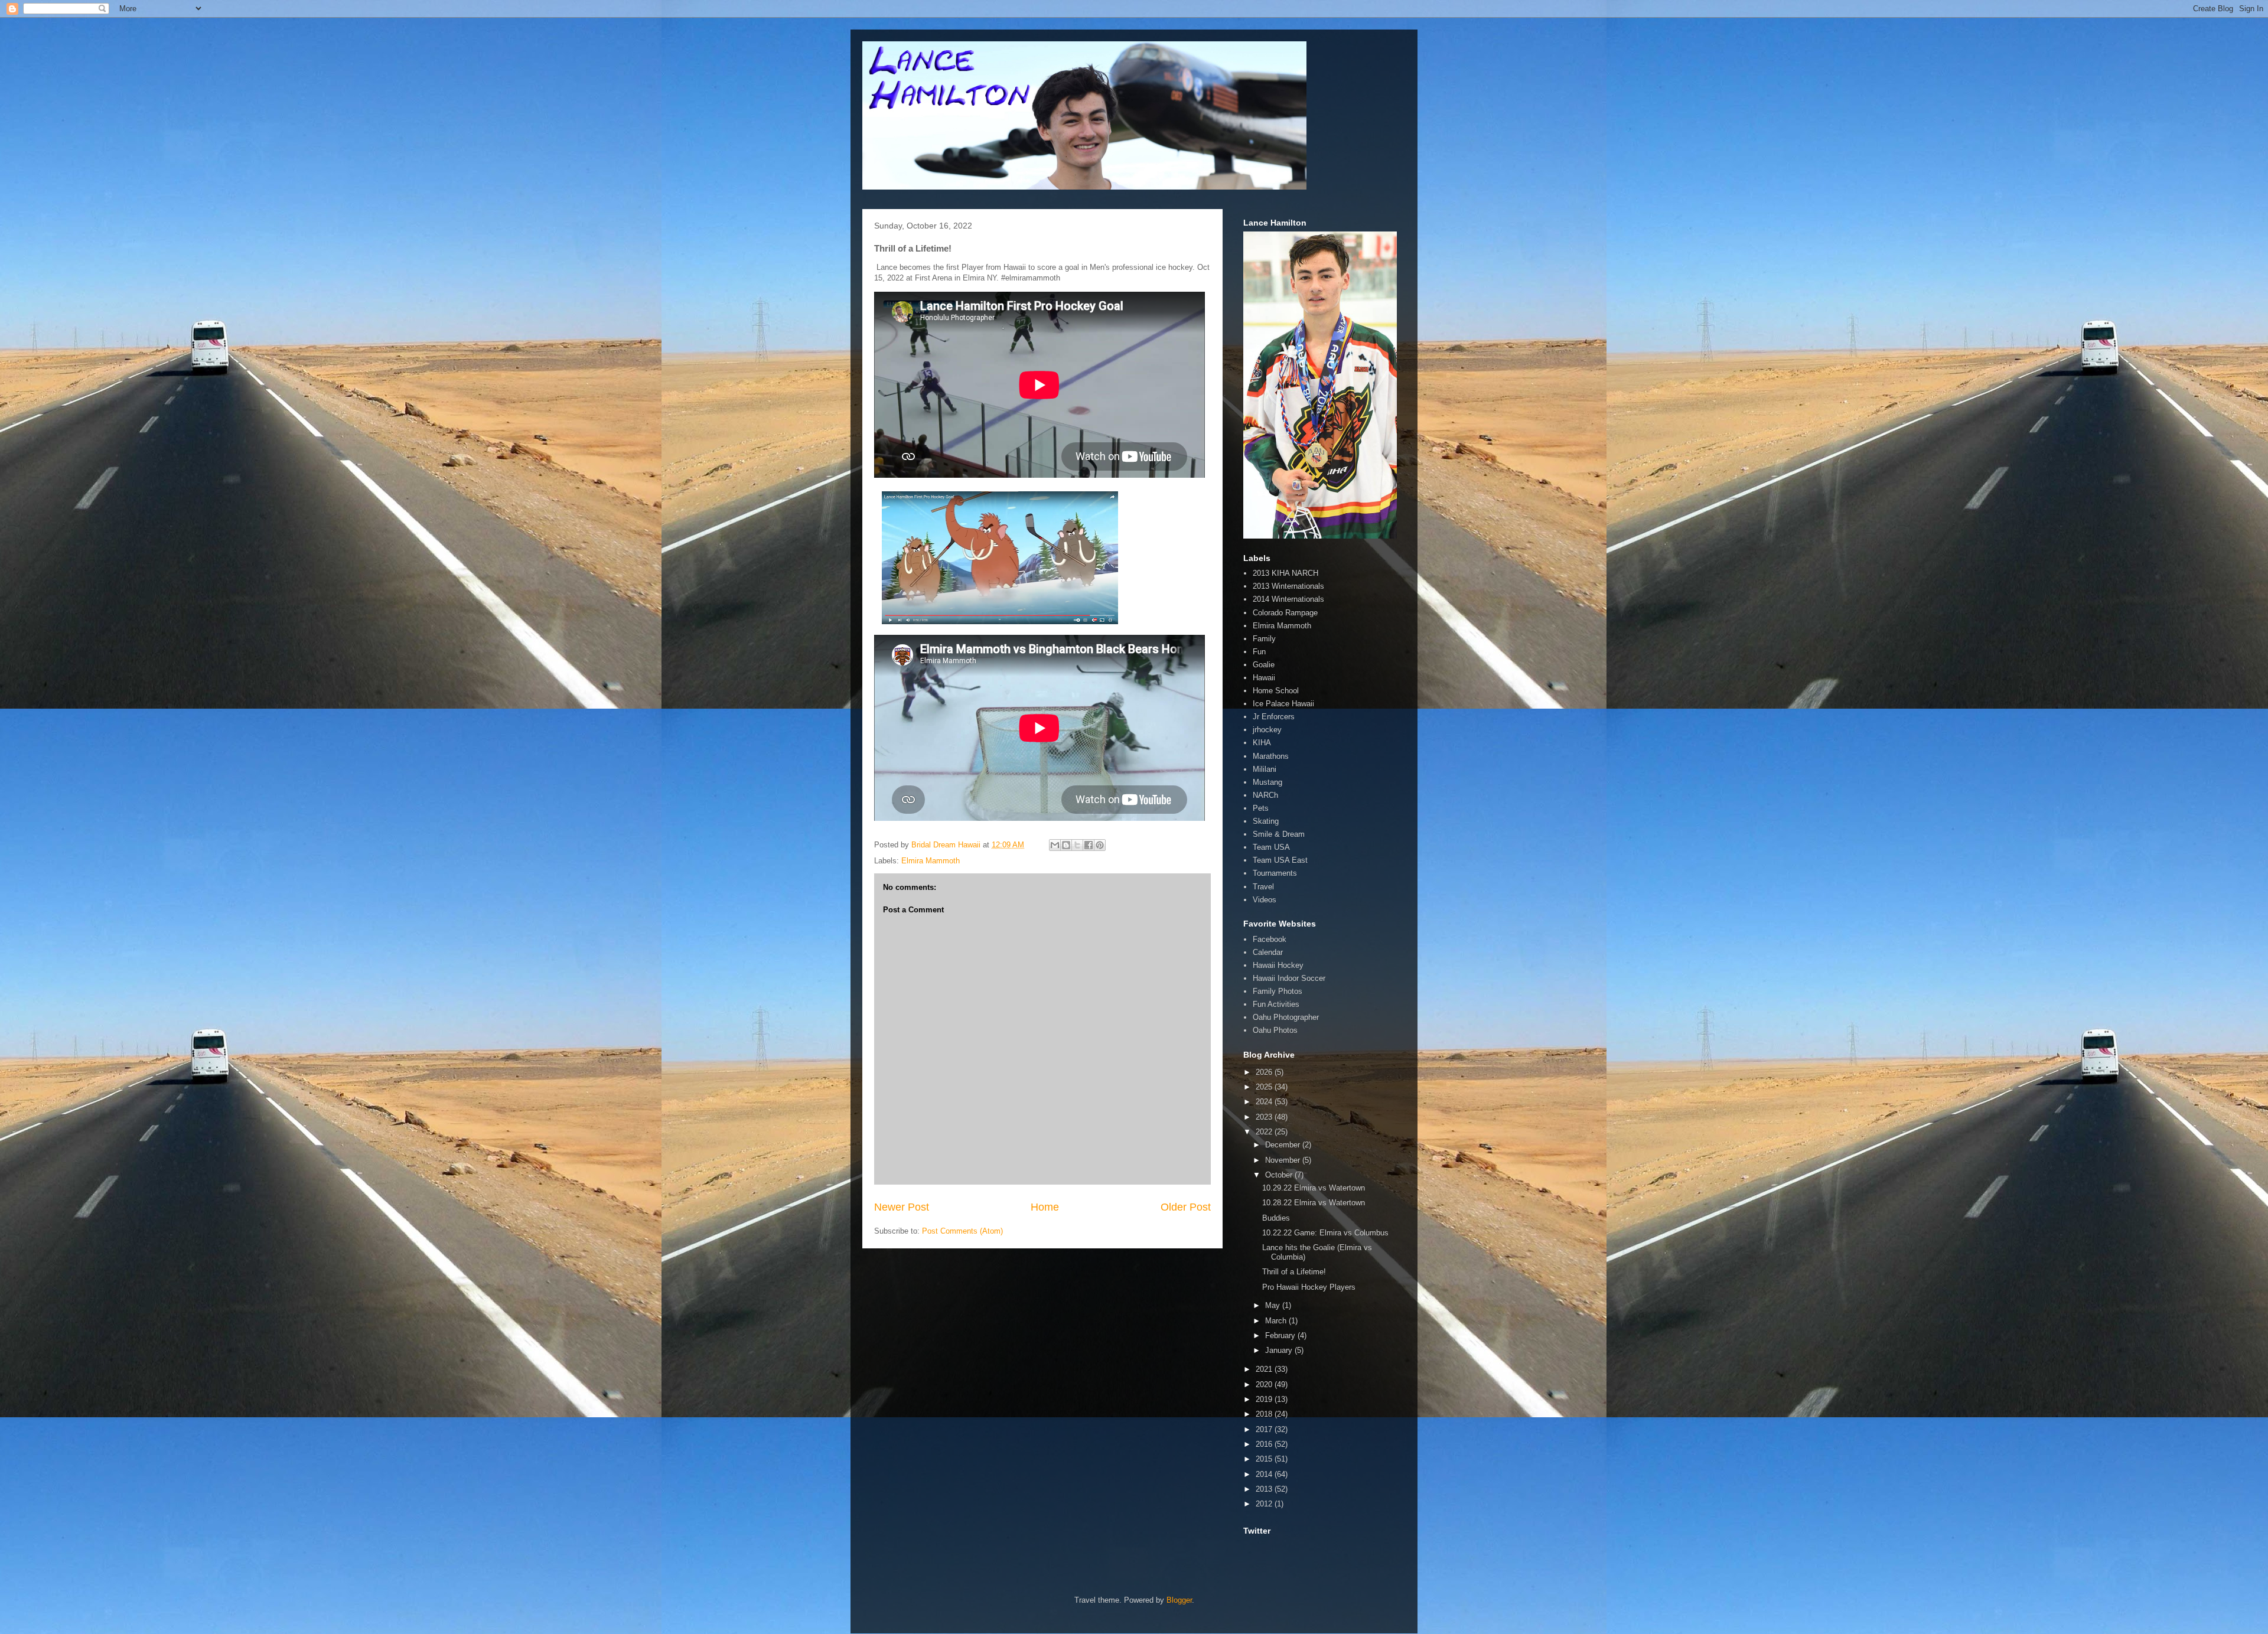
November (1284, 1160)
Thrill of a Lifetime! (1294, 1272)
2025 (1265, 1087)
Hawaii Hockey (1278, 965)
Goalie (1264, 665)
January (1280, 1350)
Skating (1266, 821)
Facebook (1270, 939)
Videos (1265, 900)
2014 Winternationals (1288, 599)
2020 (1265, 1385)
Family (1264, 639)
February (1281, 1335)
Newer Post (902, 1207)
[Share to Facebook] (1089, 845)
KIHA (1262, 743)
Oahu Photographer (1286, 1017)
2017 (1265, 1429)
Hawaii (1264, 678)
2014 (1265, 1474)
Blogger (1179, 1600)
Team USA (1271, 847)
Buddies (1276, 1218)
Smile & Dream (1279, 834)
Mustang (1267, 782)
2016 (1265, 1444)
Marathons (1271, 756)
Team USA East (1280, 860)
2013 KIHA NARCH (1285, 573)
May (1274, 1305)
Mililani (1265, 769)
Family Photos (1278, 991)
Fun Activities (1276, 1004)
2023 (1265, 1117)
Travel (1263, 887)
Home (1045, 1207)
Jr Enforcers (1274, 717)
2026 (1265, 1072)
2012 (1265, 1504)
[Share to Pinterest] (1100, 845)
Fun (1259, 652)
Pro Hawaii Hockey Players (1309, 1287)
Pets (1261, 808)
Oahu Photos (1275, 1030)
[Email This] (1055, 845)
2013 (1265, 1489)
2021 (1265, 1369)
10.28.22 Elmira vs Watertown (1314, 1203)
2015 (1265, 1459)
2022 (1265, 1132)
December (1284, 1145)
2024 (1265, 1102)
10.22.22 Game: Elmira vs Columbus (1325, 1233)
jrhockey (1267, 730)
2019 (1265, 1399)
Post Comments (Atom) (962, 1231)
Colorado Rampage (1285, 613)
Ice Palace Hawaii (1283, 704)
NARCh (1265, 795)
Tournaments (1275, 873)
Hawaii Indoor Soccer (1289, 978)
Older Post (1186, 1207)
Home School (1276, 691)
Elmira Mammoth (931, 861)
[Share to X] (1077, 845)
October (1280, 1175)
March (1277, 1321)
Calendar (1268, 952)
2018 (1265, 1414)
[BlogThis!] (1066, 845)
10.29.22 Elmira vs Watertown (1314, 1188)
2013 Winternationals (1288, 586)
